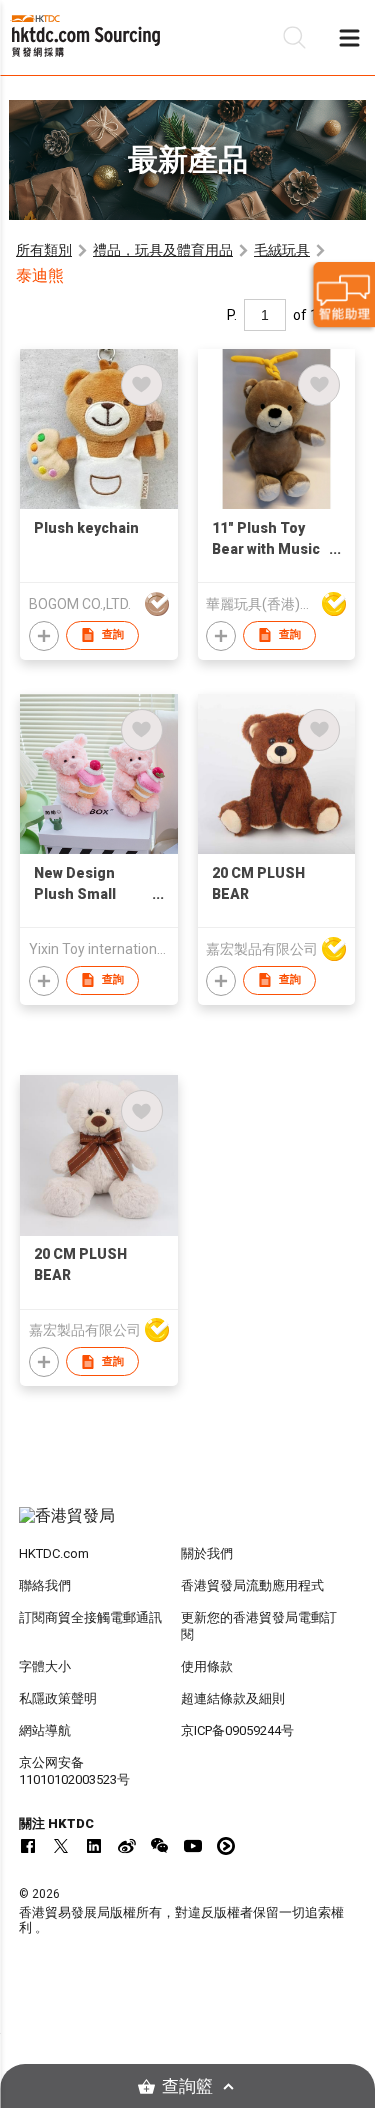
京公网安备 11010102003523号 (74, 1771)
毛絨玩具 (282, 250)
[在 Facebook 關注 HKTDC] (28, 1846)
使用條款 (207, 1666)
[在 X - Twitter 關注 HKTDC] (61, 1846)
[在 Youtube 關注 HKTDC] (193, 1846)
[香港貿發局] (188, 1526)
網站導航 (45, 1730)
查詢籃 (187, 2086)
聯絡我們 (45, 1585)
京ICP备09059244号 (237, 1730)
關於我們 (207, 1553)
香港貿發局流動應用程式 (252, 1585)
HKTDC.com (54, 1553)
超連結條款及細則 (233, 1698)
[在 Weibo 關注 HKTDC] (127, 1846)
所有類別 (44, 250)
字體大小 (45, 1666)
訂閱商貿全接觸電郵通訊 (90, 1617)
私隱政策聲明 (58, 1698)
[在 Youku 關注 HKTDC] (226, 1846)
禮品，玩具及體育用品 (163, 250)
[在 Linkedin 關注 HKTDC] (94, 1846)
